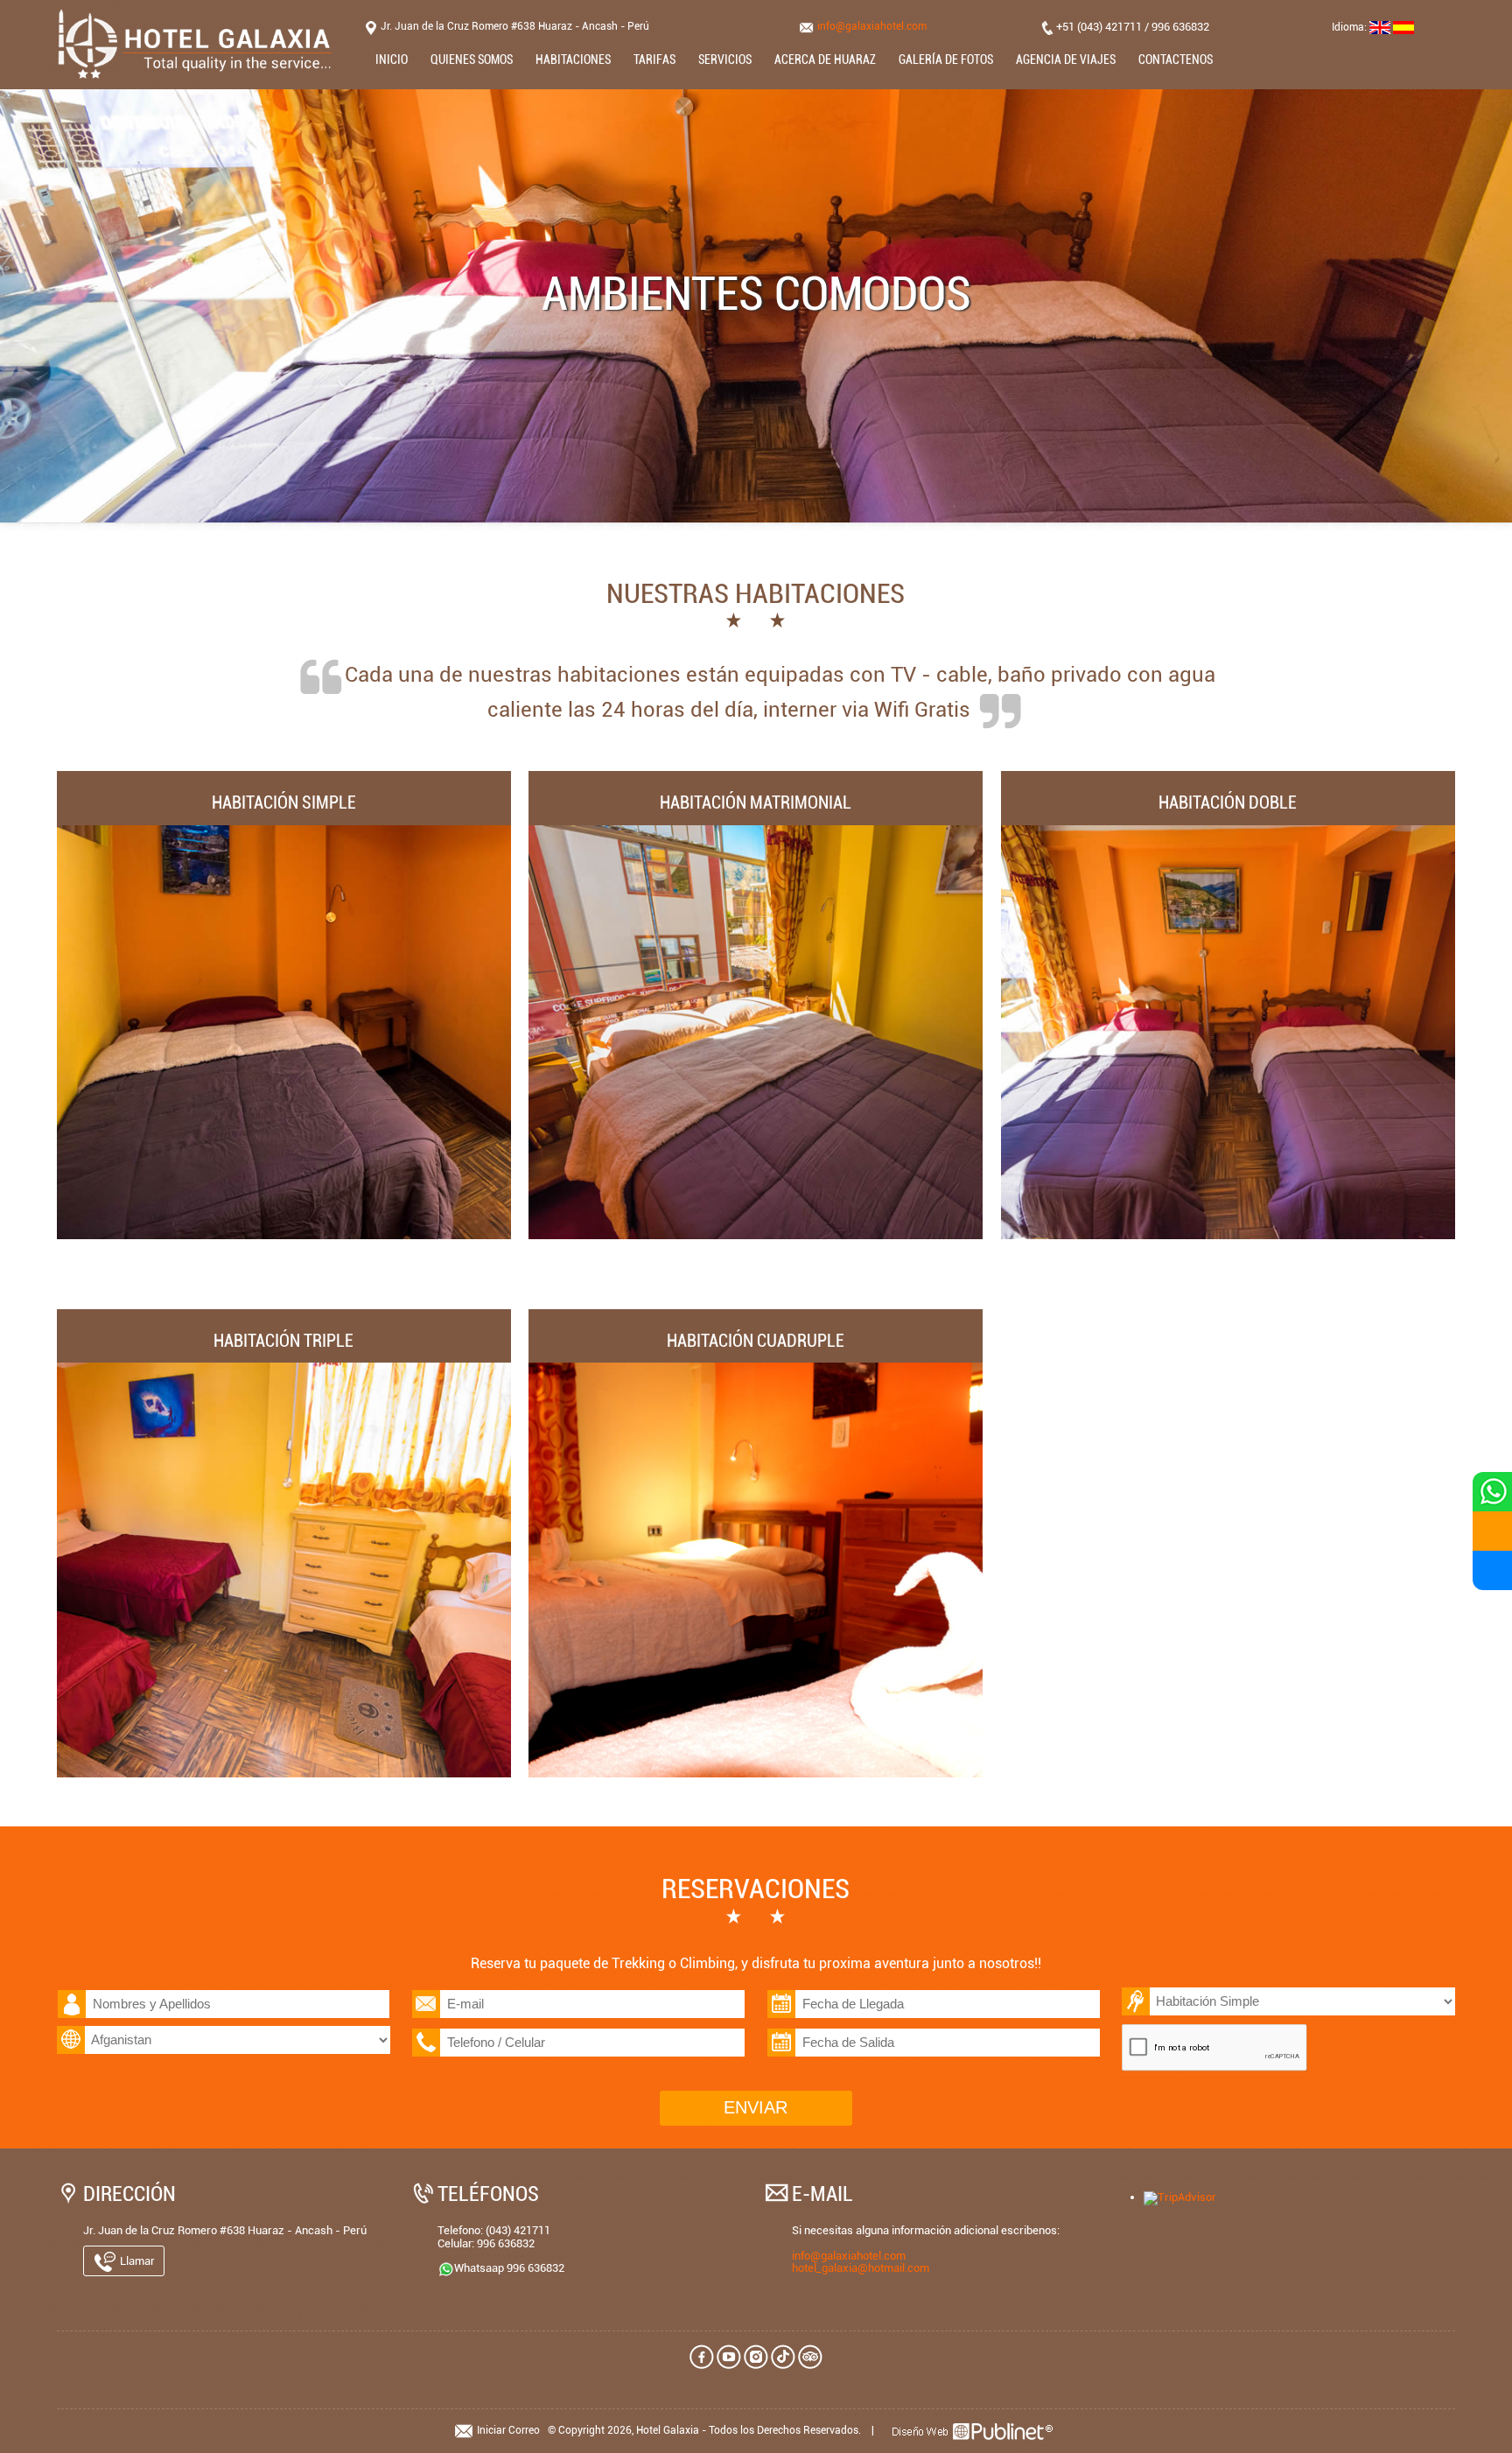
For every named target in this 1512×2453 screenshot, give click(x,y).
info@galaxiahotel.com (872, 26)
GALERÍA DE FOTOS (946, 60)
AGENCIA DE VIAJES (1066, 60)
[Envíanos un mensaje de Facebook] (1492, 1570)
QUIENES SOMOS (472, 60)
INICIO (392, 60)
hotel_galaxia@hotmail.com (861, 2268)
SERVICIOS (725, 60)
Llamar (136, 2261)
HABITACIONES (573, 60)
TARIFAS (654, 60)
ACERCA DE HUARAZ (825, 60)
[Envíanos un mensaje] (1492, 1531)
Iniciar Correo (508, 2430)
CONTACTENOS (1176, 60)
